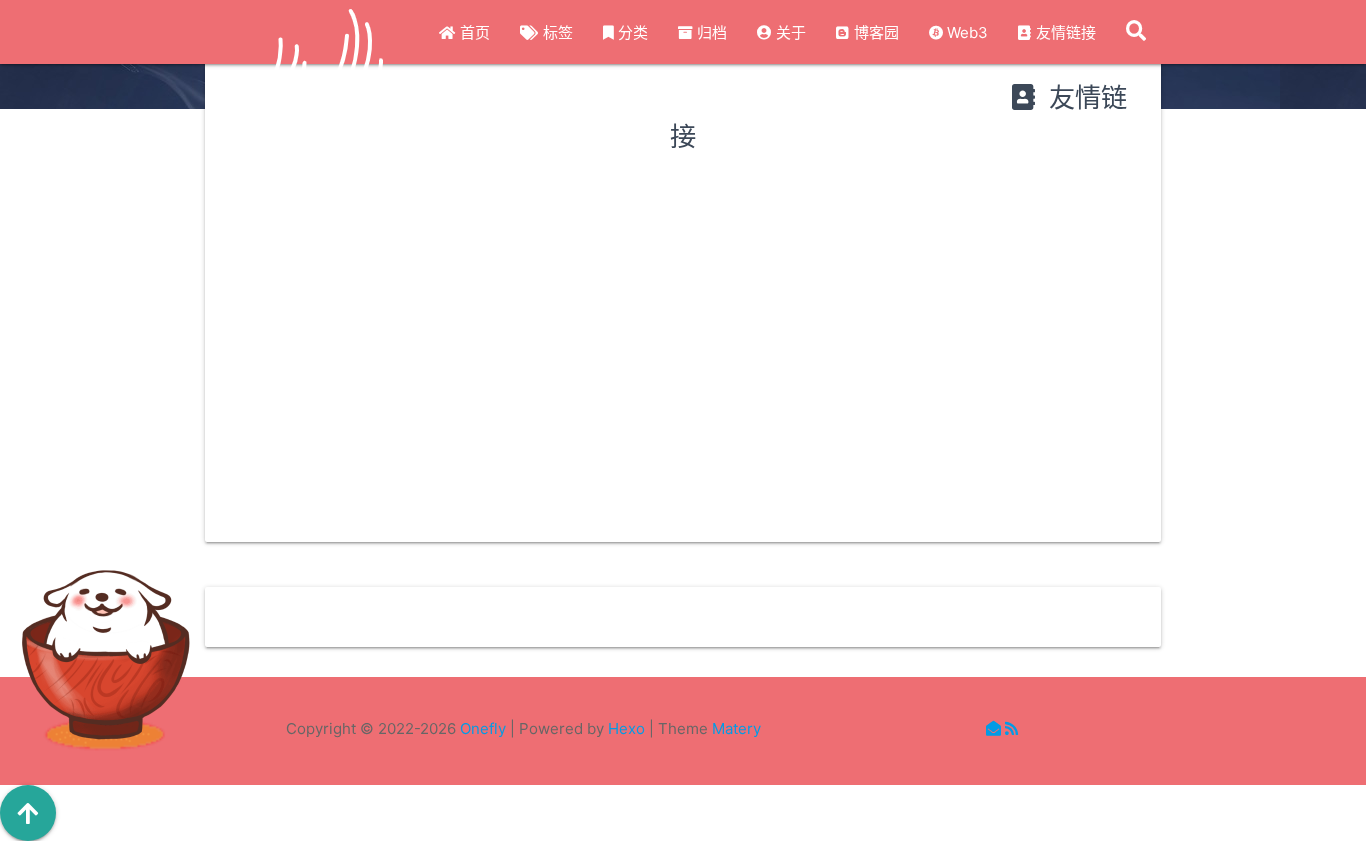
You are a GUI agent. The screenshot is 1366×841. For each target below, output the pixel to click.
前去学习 (380, 536)
